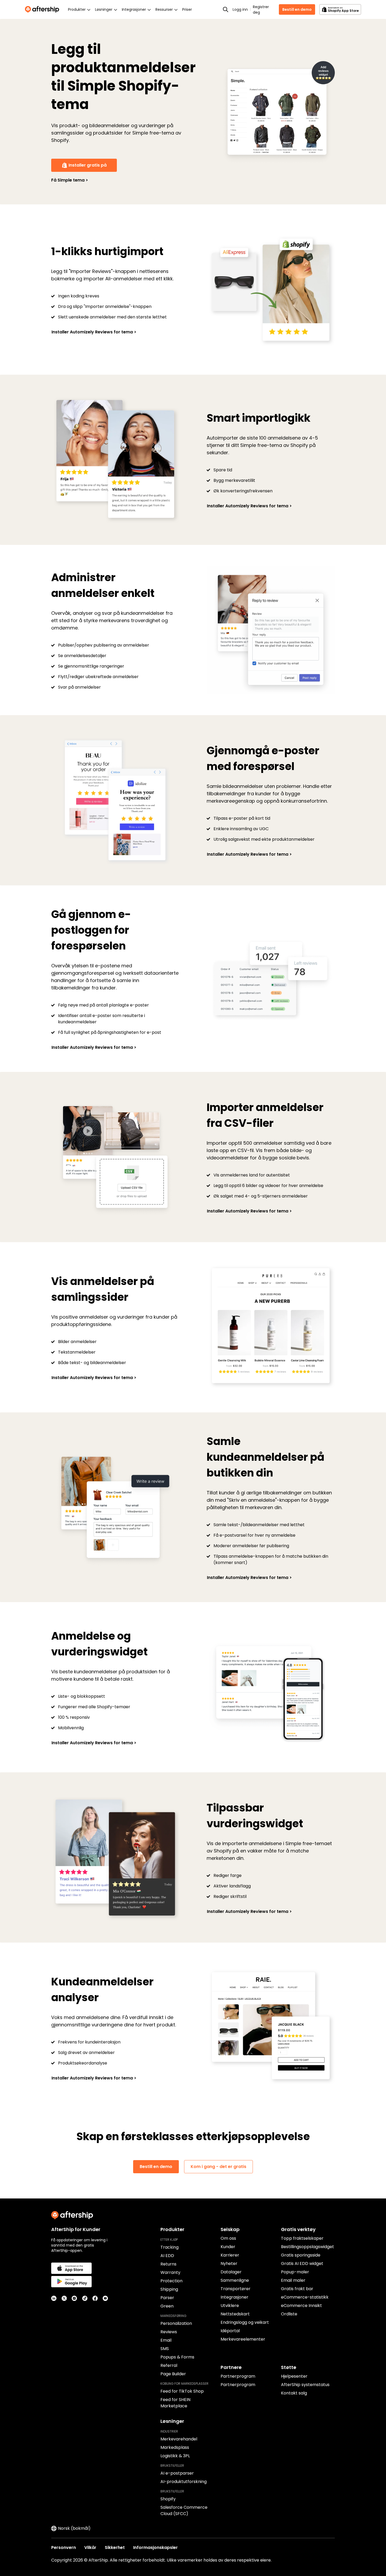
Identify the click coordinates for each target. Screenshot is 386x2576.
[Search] (226, 9)
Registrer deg (261, 10)
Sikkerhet (115, 2547)
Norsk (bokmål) (74, 2528)
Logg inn (240, 9)
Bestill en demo (297, 9)
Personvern (64, 2547)
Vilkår (90, 2547)
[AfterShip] (43, 9)
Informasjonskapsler (155, 2547)
